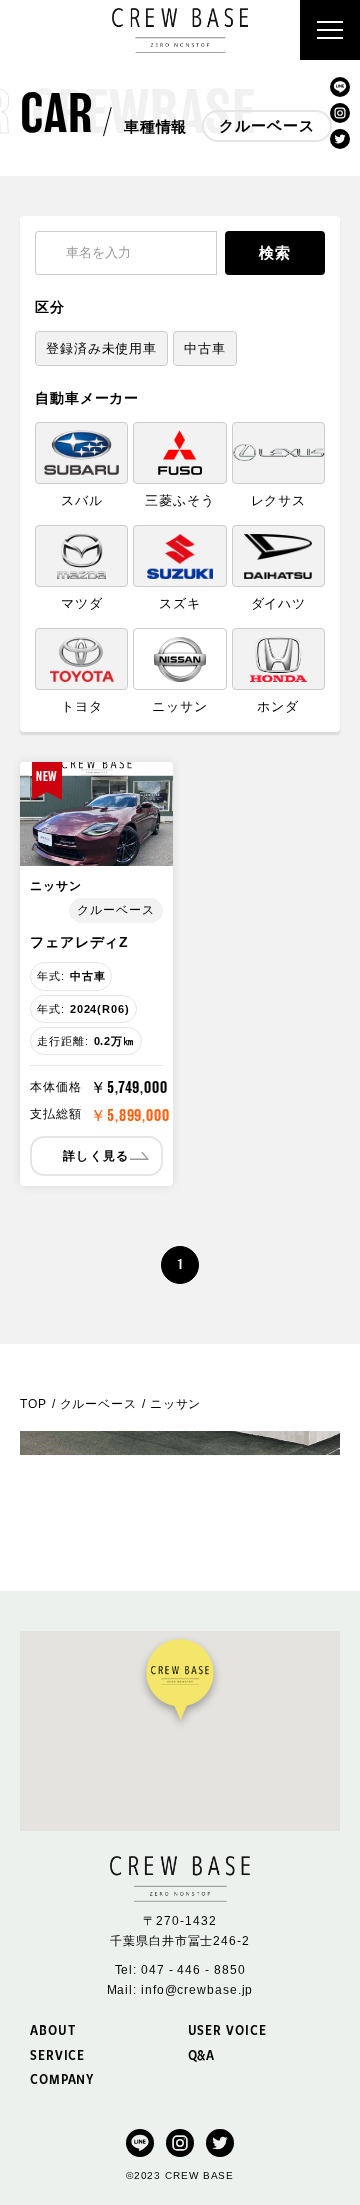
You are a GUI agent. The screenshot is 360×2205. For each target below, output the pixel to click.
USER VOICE (227, 2029)
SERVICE (57, 2054)
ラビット (180, 251)
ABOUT (53, 2029)
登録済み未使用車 (101, 348)
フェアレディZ (79, 942)
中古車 (205, 348)
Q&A (202, 2054)
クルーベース (179, 213)
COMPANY (62, 2078)
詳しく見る (96, 1156)
